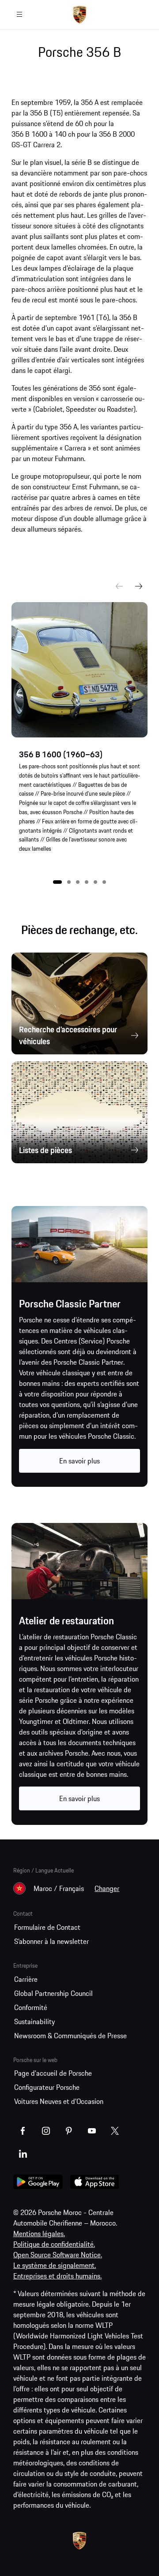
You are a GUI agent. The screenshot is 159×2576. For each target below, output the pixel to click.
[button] (57, 882)
